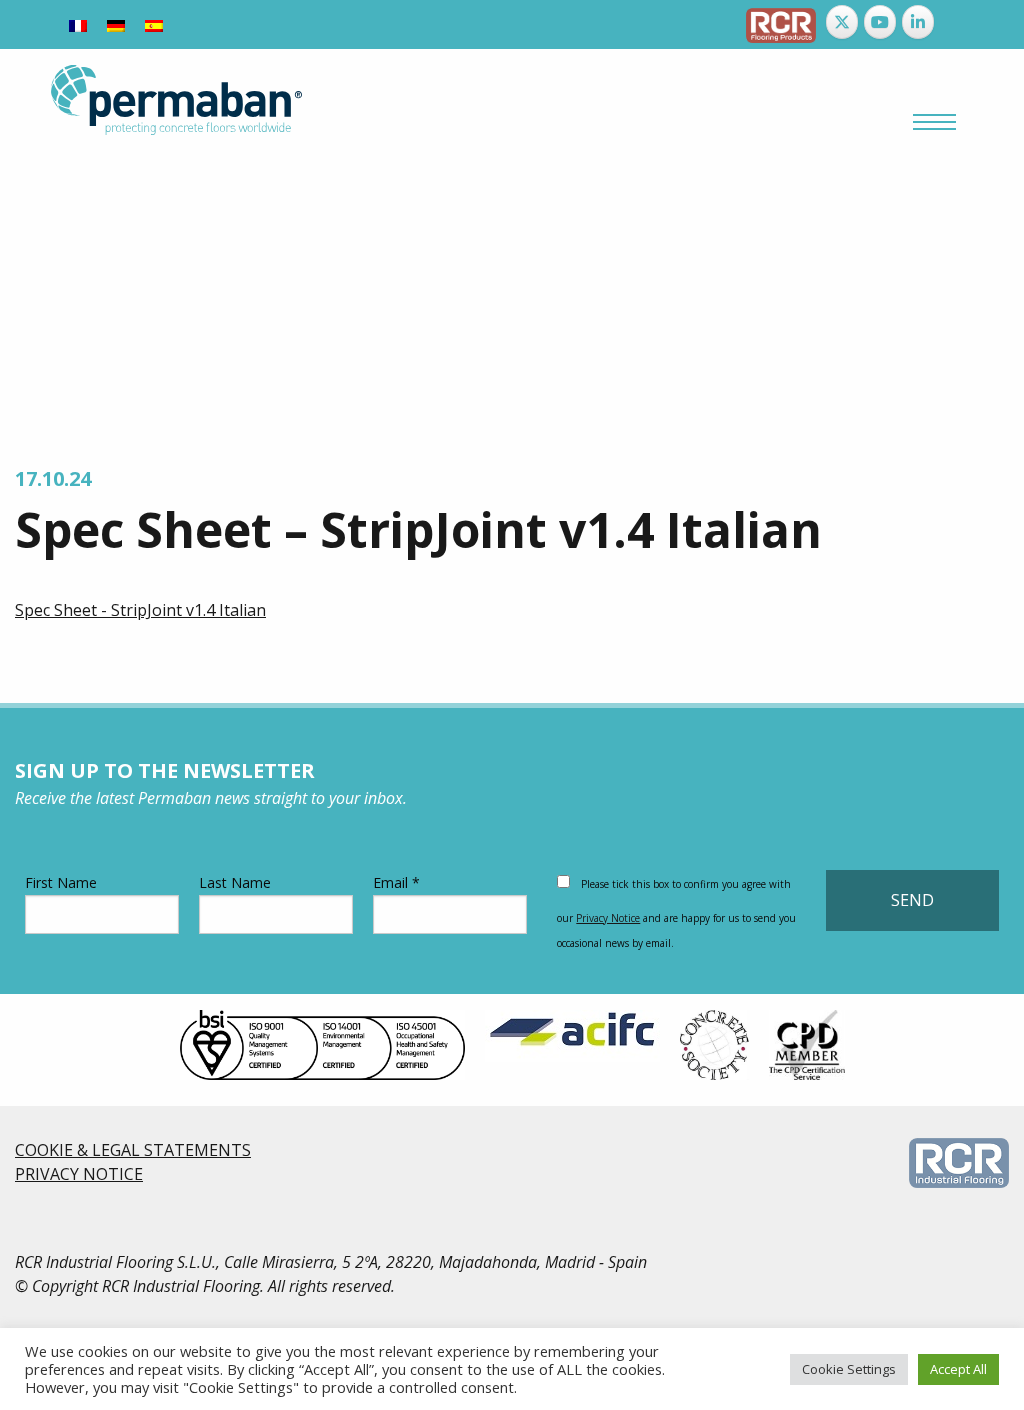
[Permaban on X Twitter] (842, 22)
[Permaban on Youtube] (880, 22)
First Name (61, 882)
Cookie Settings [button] (849, 1369)
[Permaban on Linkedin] (918, 22)
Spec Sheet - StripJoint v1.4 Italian (140, 610)
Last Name (235, 882)
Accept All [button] (958, 1369)
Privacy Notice (608, 918)
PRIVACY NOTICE (79, 1174)
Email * (396, 882)
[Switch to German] (116, 24)
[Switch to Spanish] (154, 24)
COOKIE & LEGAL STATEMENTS (133, 1150)
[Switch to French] (78, 24)
